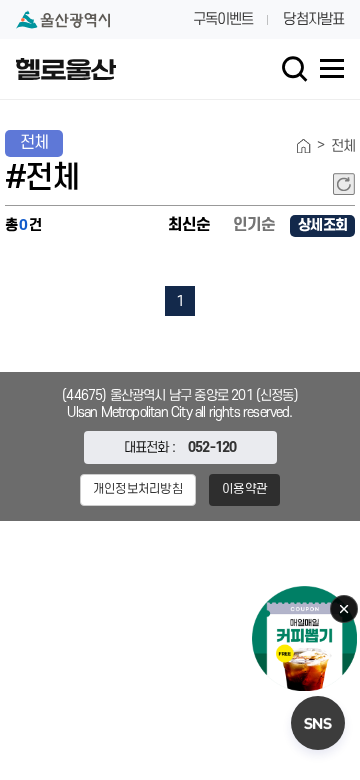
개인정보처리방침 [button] (138, 489)
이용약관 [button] (244, 489)
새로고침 (344, 184)
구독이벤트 (223, 19)
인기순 (254, 225)
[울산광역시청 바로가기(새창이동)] (63, 19)
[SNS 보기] (318, 723)
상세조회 (322, 225)
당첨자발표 (313, 19)
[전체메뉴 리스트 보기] (332, 68)
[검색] (295, 69)
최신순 (189, 225)
